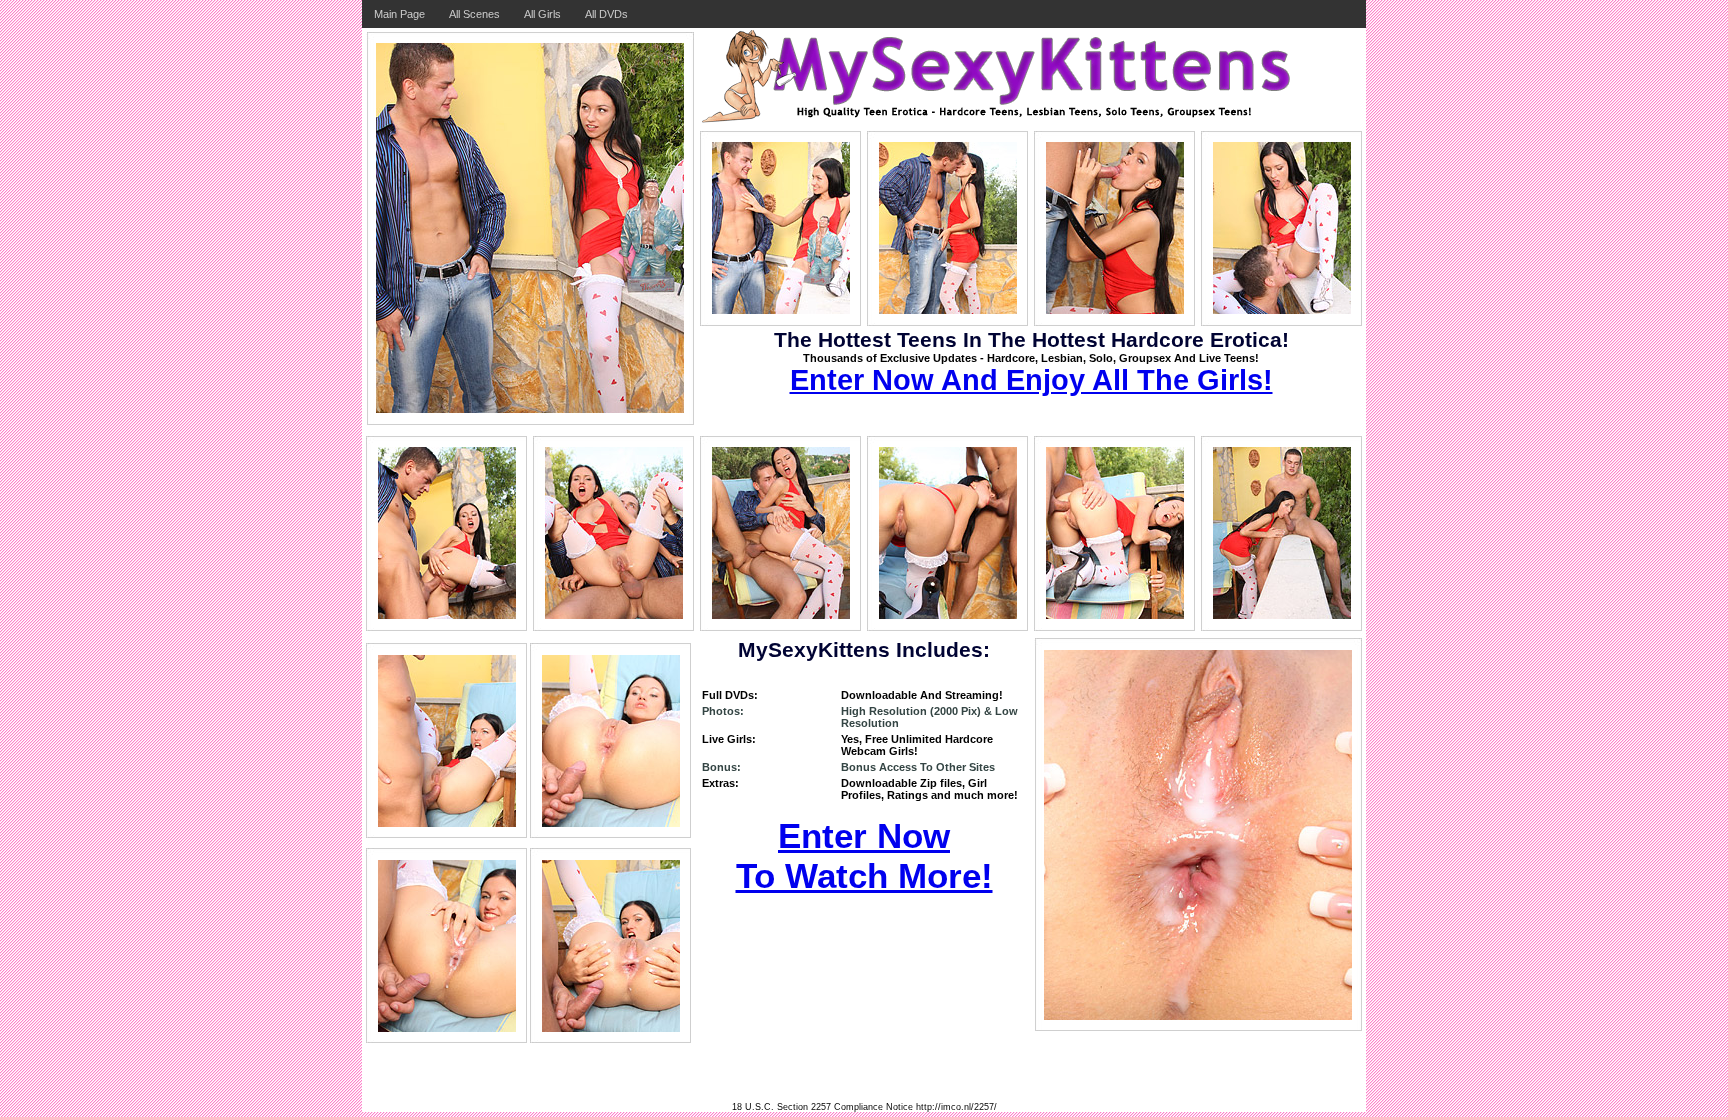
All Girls (542, 14)
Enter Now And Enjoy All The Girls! (1031, 380)
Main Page (399, 14)
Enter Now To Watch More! (864, 855)
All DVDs (606, 14)
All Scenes (474, 14)
